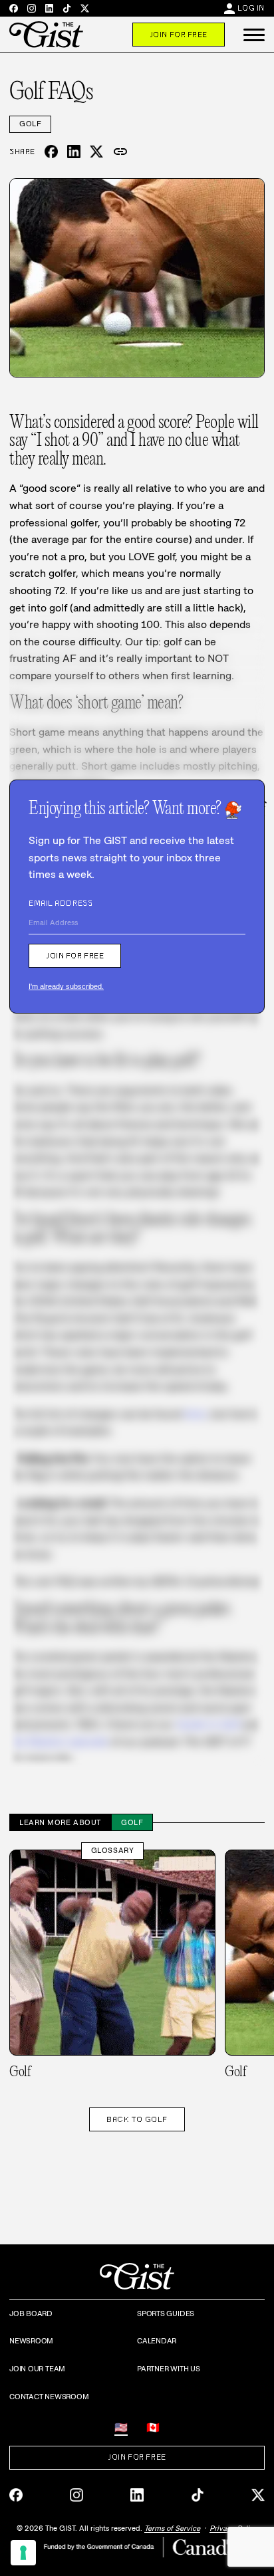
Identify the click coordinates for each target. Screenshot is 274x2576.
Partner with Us (169, 2369)
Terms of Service (172, 2528)
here (195, 1414)
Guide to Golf (208, 1724)
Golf (30, 124)
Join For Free (179, 35)
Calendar (157, 2341)
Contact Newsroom (49, 2397)
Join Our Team (37, 2369)
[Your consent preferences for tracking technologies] (23, 2553)
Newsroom (31, 2341)
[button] (254, 35)
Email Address (61, 903)
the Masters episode (59, 1742)
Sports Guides (166, 2313)
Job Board (31, 2313)
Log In (251, 8)
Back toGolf (137, 2119)
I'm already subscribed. (66, 986)
